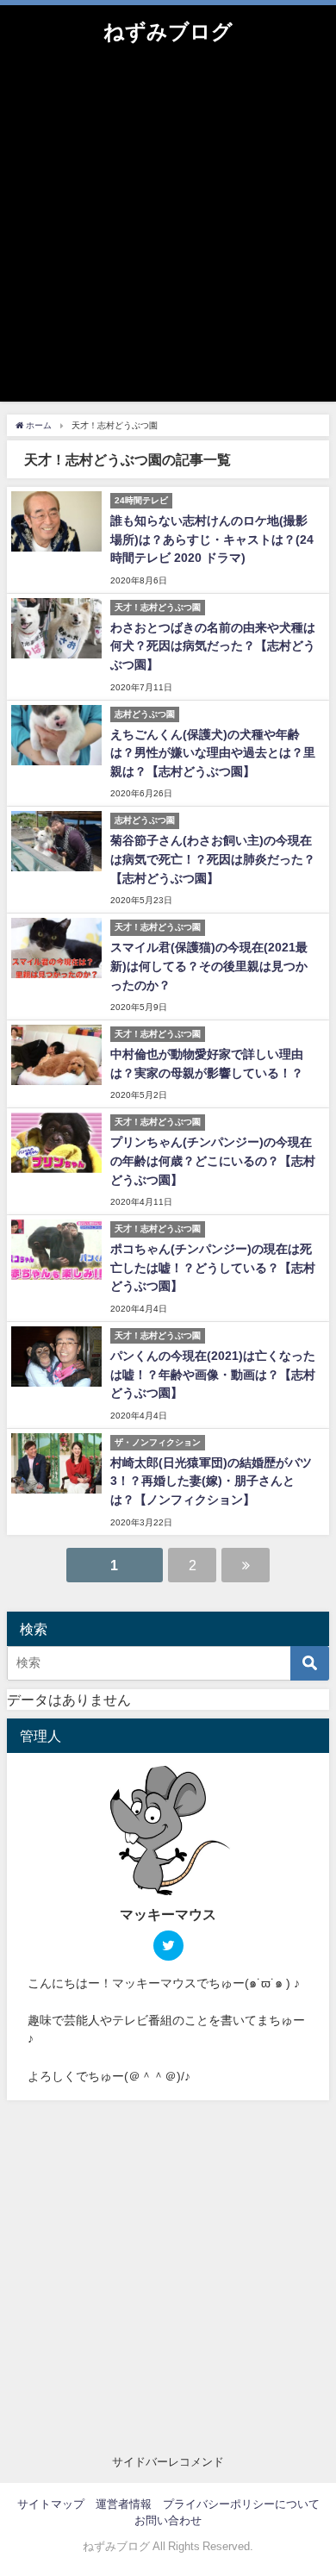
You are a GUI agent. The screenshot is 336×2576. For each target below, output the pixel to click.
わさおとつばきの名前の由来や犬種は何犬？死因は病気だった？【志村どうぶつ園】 (213, 646)
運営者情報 (124, 2504)
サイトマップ (51, 2504)
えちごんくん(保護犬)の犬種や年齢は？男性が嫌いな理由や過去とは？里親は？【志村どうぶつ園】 (213, 753)
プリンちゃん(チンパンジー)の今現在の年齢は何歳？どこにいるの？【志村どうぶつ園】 (213, 1160)
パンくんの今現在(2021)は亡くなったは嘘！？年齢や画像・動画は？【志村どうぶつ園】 (213, 1374)
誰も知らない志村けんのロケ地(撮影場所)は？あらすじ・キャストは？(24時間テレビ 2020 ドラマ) (212, 539)
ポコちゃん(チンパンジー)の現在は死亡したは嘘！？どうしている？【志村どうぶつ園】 (213, 1267)
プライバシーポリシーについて (241, 2504)
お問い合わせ (168, 2520)
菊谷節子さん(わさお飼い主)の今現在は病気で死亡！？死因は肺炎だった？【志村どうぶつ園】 (213, 859)
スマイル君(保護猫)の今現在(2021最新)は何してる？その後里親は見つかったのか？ (209, 966)
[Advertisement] (168, 234)
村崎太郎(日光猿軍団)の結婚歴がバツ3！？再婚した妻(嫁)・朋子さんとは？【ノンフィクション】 (211, 1481)
